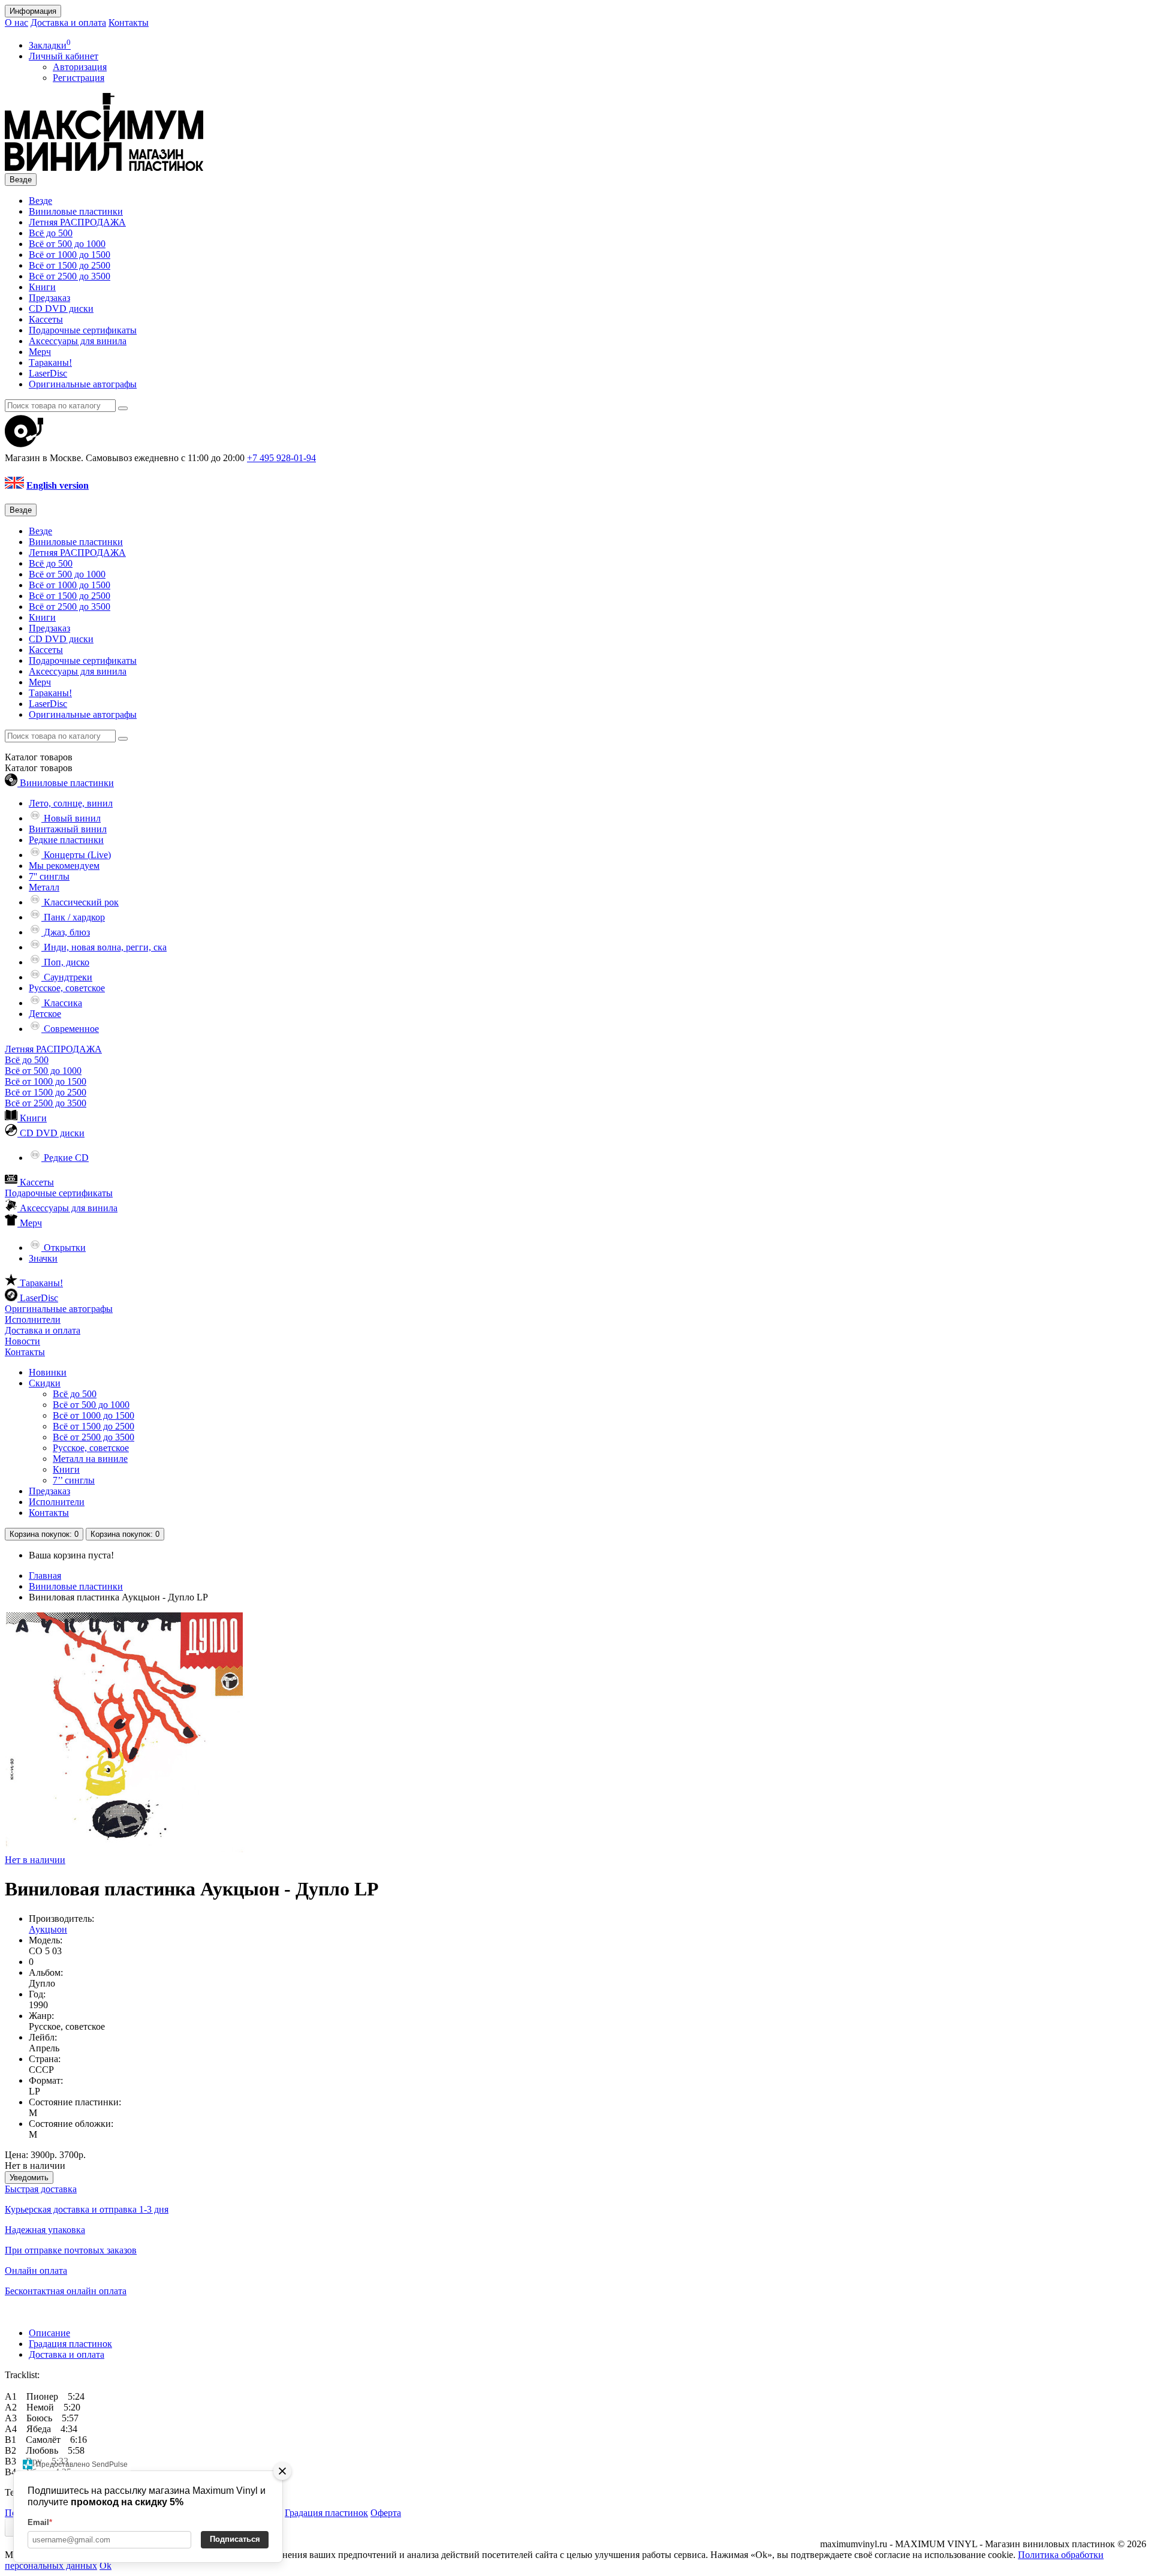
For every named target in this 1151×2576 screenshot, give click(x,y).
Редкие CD (65, 1158)
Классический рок (80, 902)
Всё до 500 (51, 233)
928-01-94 (281, 458)
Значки (43, 1258)
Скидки (45, 1383)
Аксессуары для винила (78, 341)
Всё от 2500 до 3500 (70, 276)
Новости (22, 1341)
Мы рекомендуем (64, 866)
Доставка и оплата (68, 22)
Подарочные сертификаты (83, 330)
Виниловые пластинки (76, 211)
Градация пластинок (70, 2344)
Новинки (48, 1372)
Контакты (129, 22)
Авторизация (80, 67)
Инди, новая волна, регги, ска (104, 947)
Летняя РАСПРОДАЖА (77, 222)
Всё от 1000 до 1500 (70, 255)
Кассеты (46, 319)
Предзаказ (49, 298)
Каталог (39, 768)
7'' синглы (49, 876)
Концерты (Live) (76, 855)
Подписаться (235, 2539)
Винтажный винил (68, 829)
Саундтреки (67, 977)
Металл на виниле (90, 1459)
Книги (42, 287)
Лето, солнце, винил (71, 803)
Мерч (40, 352)
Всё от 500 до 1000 (67, 244)
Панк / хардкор (73, 917)
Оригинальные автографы (83, 384)
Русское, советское (67, 988)
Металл (44, 887)
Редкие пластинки (66, 840)
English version (58, 485)
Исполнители (33, 1319)
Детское (45, 1014)
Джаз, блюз (66, 932)
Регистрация (79, 78)
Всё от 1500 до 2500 (70, 265)
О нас (16, 22)
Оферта (386, 2513)
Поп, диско (65, 962)
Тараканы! (50, 362)
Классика (62, 1003)
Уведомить (29, 2178)
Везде (40, 201)
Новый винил (71, 818)
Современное (70, 1029)
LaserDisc (48, 373)
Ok (106, 2566)
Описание (49, 2333)
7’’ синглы (74, 1480)
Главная (45, 1576)
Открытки (64, 1248)
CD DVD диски (61, 309)
